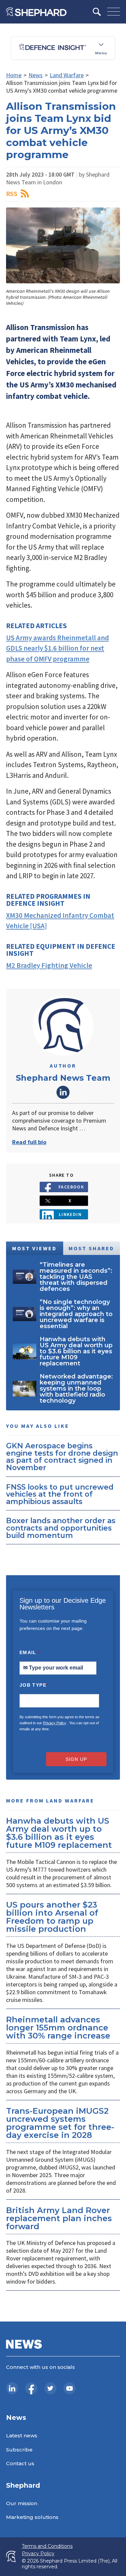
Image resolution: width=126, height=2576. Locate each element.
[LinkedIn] (12, 2388)
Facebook (71, 1187)
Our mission (22, 2503)
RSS (12, 194)
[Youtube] (70, 2388)
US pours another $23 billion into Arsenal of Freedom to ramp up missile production (52, 1917)
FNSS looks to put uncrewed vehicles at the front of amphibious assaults (60, 1494)
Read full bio (29, 1142)
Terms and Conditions (47, 2546)
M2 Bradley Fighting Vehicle (49, 965)
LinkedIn (63, 1092)
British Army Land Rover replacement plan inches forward (59, 2218)
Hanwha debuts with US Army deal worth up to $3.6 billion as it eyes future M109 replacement (59, 1833)
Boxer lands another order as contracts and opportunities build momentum (61, 1528)
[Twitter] (50, 2388)
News (36, 75)
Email (30, 1652)
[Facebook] (31, 2388)
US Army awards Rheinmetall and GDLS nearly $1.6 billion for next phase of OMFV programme (57, 648)
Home (14, 75)
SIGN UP (76, 1759)
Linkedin (70, 1214)
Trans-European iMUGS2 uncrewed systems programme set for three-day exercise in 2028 (60, 2123)
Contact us (20, 2463)
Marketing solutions (32, 2517)
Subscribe (19, 2450)
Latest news (22, 2436)
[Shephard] (36, 12)
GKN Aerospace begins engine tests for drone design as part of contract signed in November (62, 1457)
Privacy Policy (55, 1723)
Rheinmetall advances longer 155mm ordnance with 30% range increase (58, 2028)
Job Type (34, 1685)
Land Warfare (67, 75)
